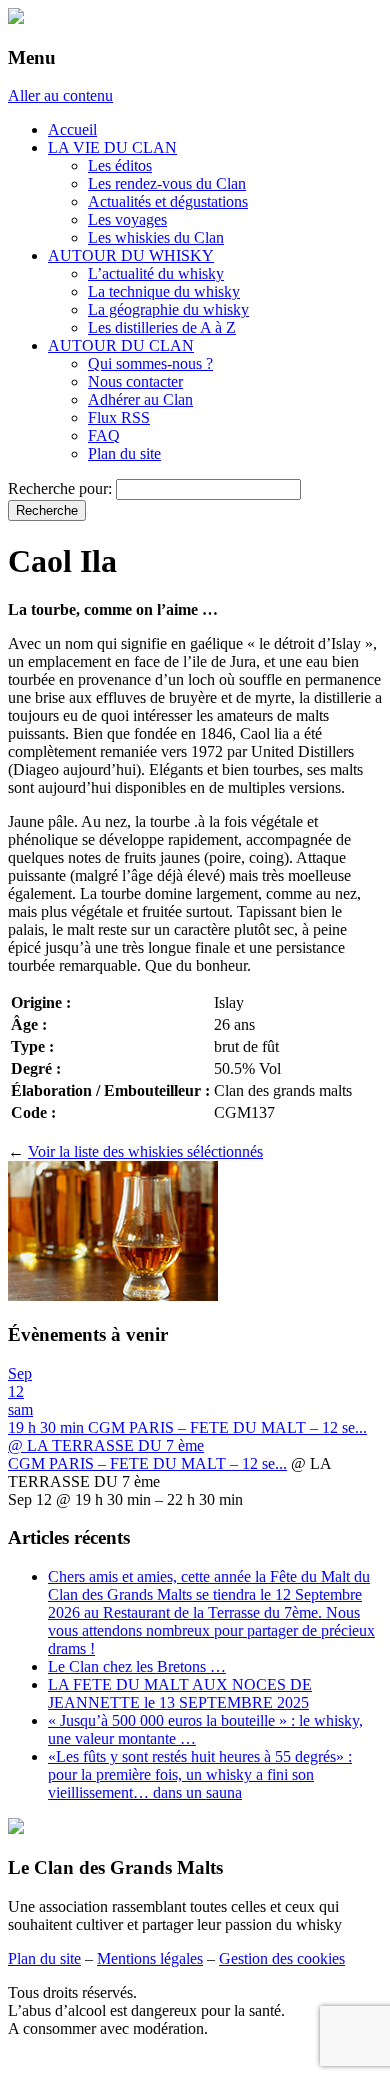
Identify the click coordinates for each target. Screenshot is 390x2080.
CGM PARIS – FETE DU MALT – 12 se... (147, 1463)
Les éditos (120, 165)
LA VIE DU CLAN (112, 147)
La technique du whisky (164, 291)
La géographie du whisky (168, 309)
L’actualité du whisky (156, 273)
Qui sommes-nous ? (150, 363)
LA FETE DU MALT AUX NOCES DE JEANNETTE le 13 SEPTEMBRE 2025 (180, 1693)
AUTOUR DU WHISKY (131, 255)
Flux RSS (119, 417)
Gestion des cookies (282, 1958)
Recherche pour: (60, 488)
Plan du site (124, 453)
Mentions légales (150, 1958)
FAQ (104, 435)
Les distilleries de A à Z (162, 327)
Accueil (72, 129)
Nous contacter (135, 381)
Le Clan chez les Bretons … (137, 1666)
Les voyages (127, 219)
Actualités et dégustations (168, 201)
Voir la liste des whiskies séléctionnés (145, 1151)
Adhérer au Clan (140, 399)
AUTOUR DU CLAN (121, 345)
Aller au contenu (60, 95)
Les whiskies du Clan (156, 237)
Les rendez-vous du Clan (167, 183)
